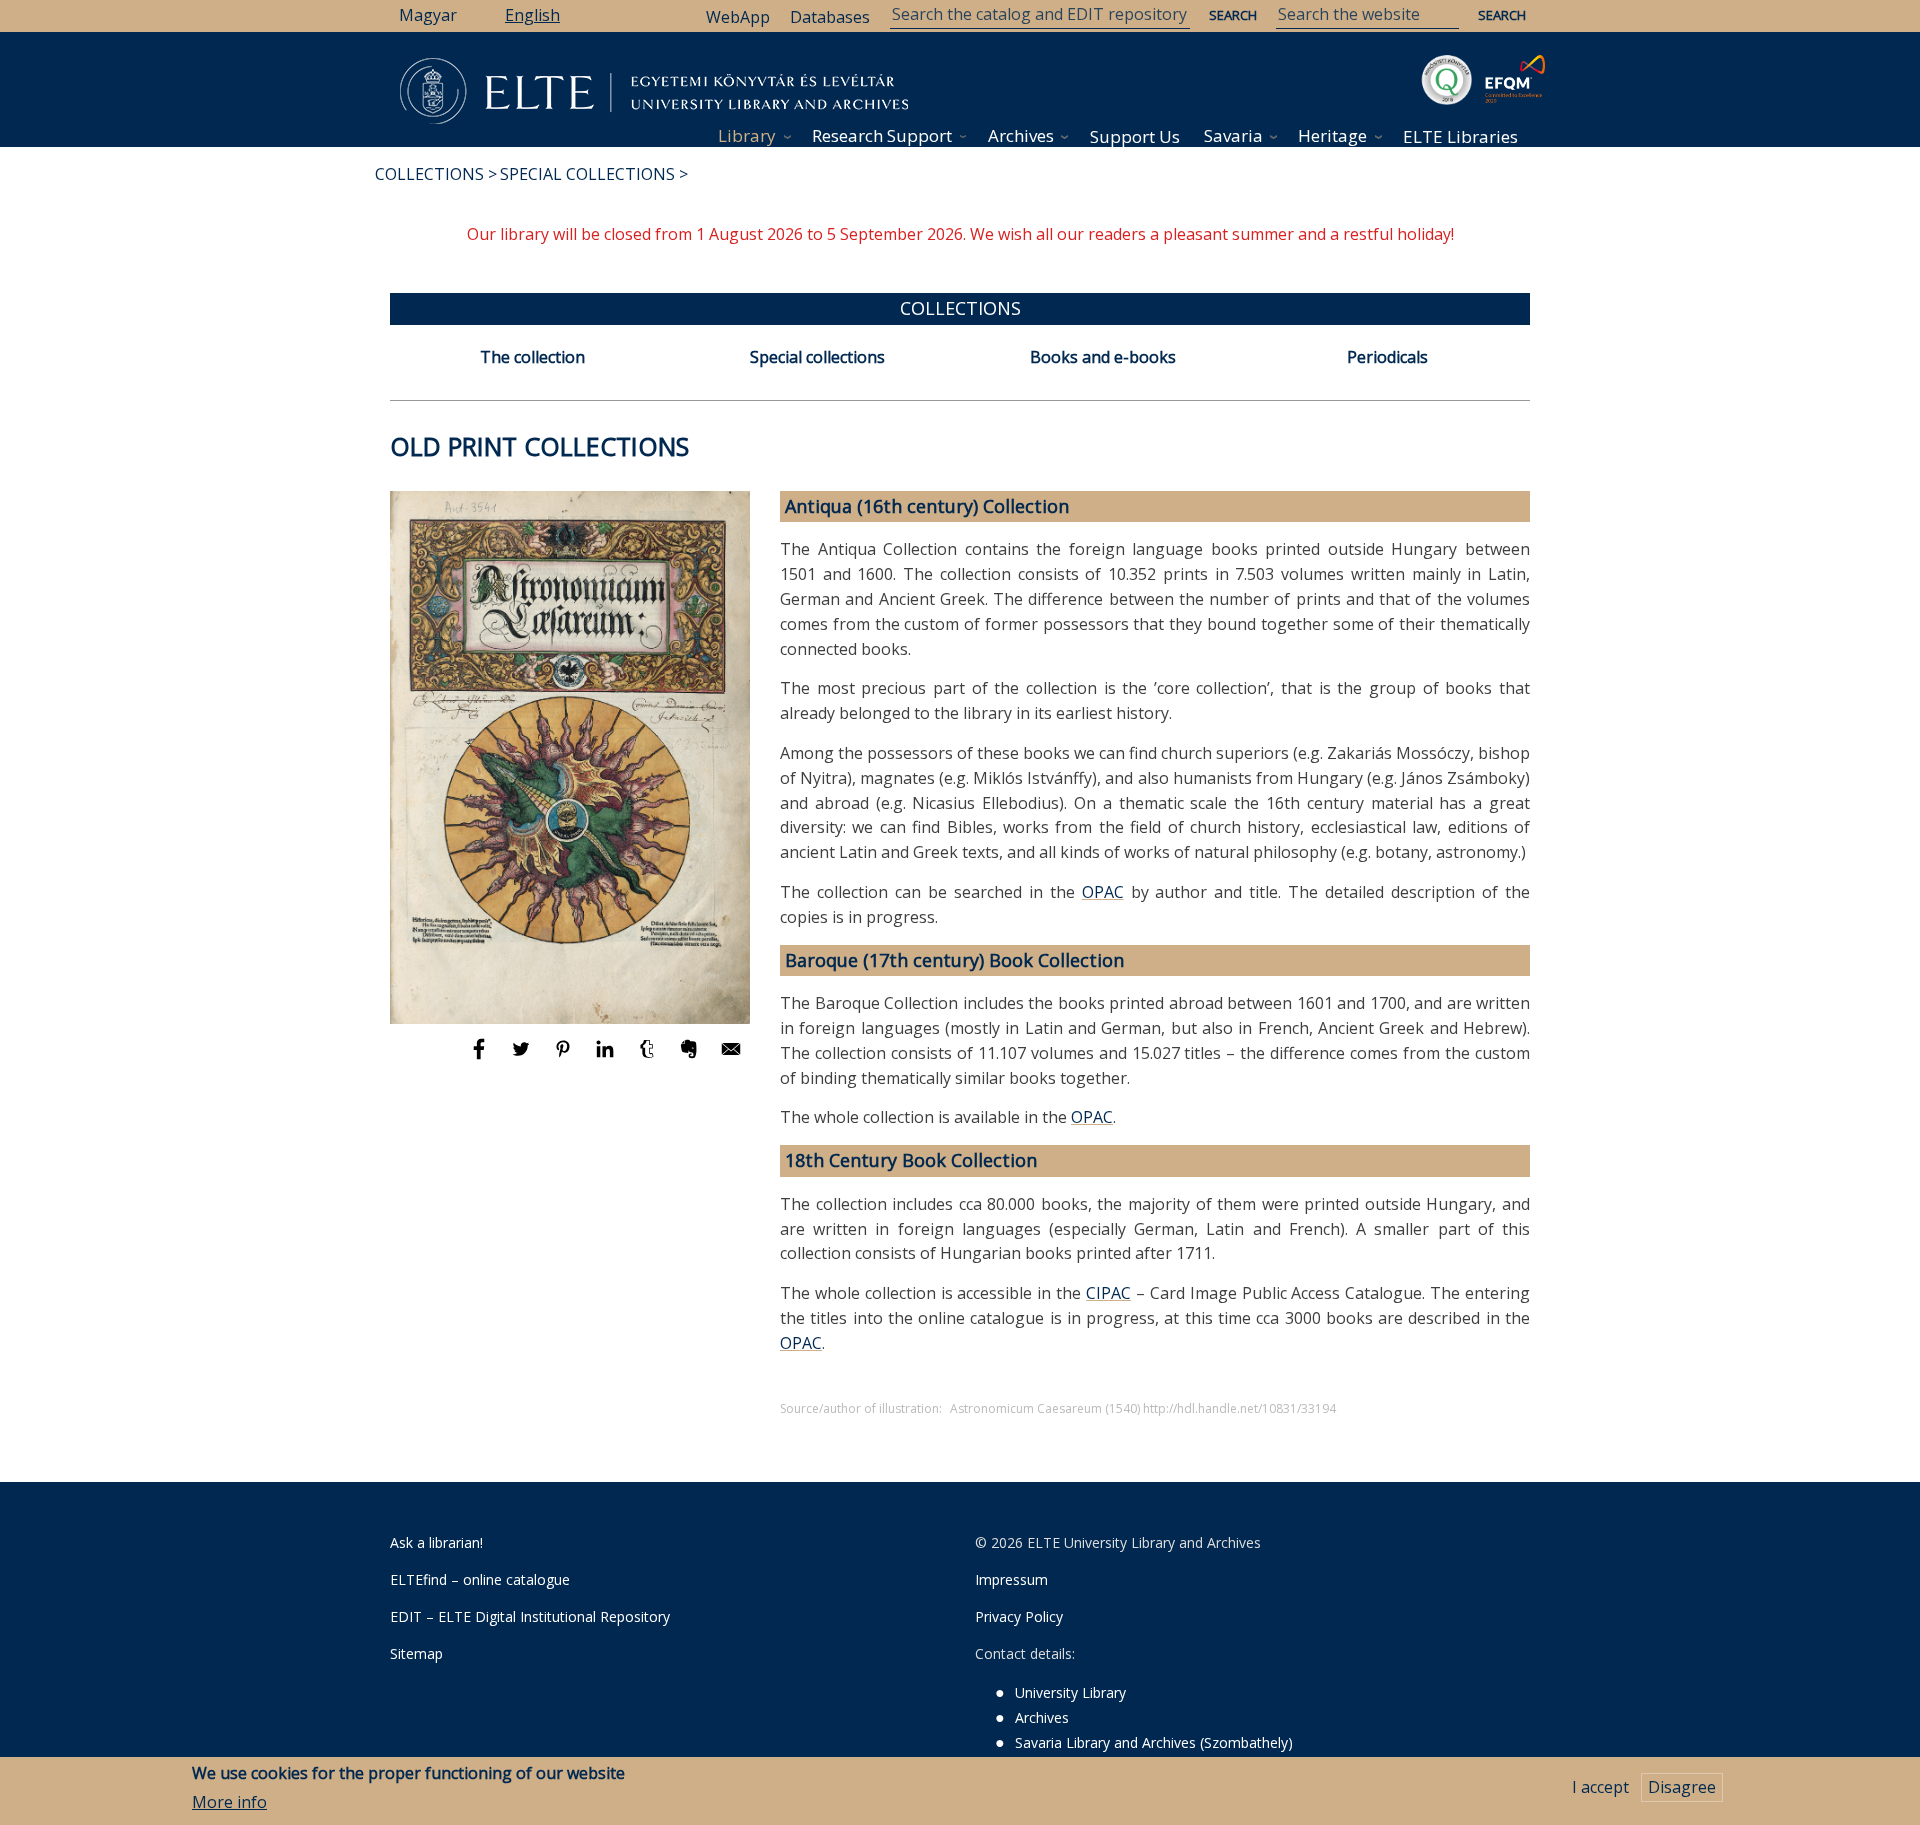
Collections (429, 174)
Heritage (1332, 135)
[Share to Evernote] (691, 1058)
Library (747, 135)
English (532, 15)
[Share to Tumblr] (649, 1058)
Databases (830, 17)
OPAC (1103, 892)
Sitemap (416, 1653)
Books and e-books (1103, 357)
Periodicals (1387, 357)
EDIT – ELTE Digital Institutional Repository (530, 1616)
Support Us (1135, 136)
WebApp (738, 17)
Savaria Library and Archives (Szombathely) (1154, 1742)
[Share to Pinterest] (565, 1058)
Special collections (587, 174)
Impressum (1011, 1579)
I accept (1600, 1787)
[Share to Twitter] (523, 1058)
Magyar (428, 15)
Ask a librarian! (436, 1542)
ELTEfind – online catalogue (480, 1579)
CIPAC (1108, 1293)
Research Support (882, 135)
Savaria (1233, 135)
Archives (1021, 135)
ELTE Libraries (1460, 136)
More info (229, 1802)
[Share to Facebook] (481, 1058)
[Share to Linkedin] (607, 1058)
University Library (1070, 1692)
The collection (532, 357)
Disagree (1682, 1787)
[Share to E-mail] (731, 1058)
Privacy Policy (1019, 1616)
